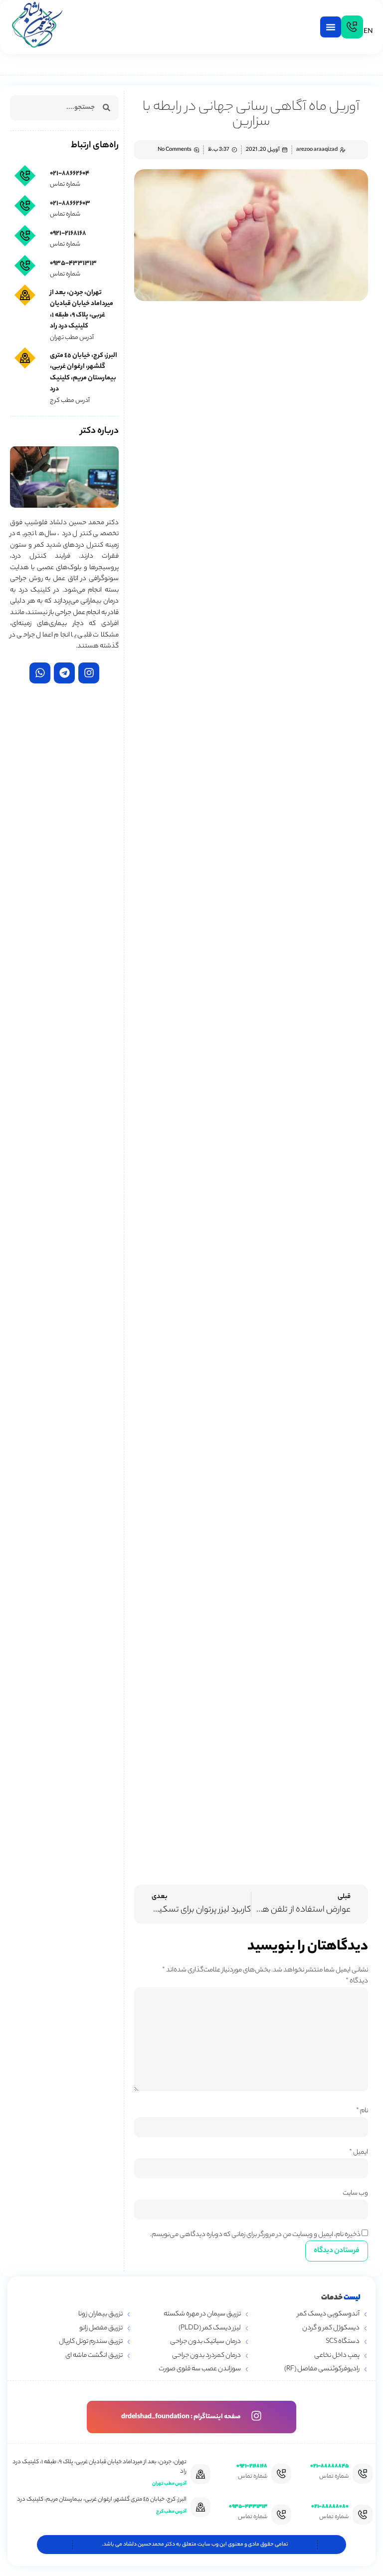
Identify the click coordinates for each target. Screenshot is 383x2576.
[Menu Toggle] (331, 27)
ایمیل (359, 2152)
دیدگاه (357, 1981)
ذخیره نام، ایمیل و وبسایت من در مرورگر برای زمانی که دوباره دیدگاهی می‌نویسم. (255, 2235)
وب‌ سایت (355, 2193)
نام (362, 2111)
